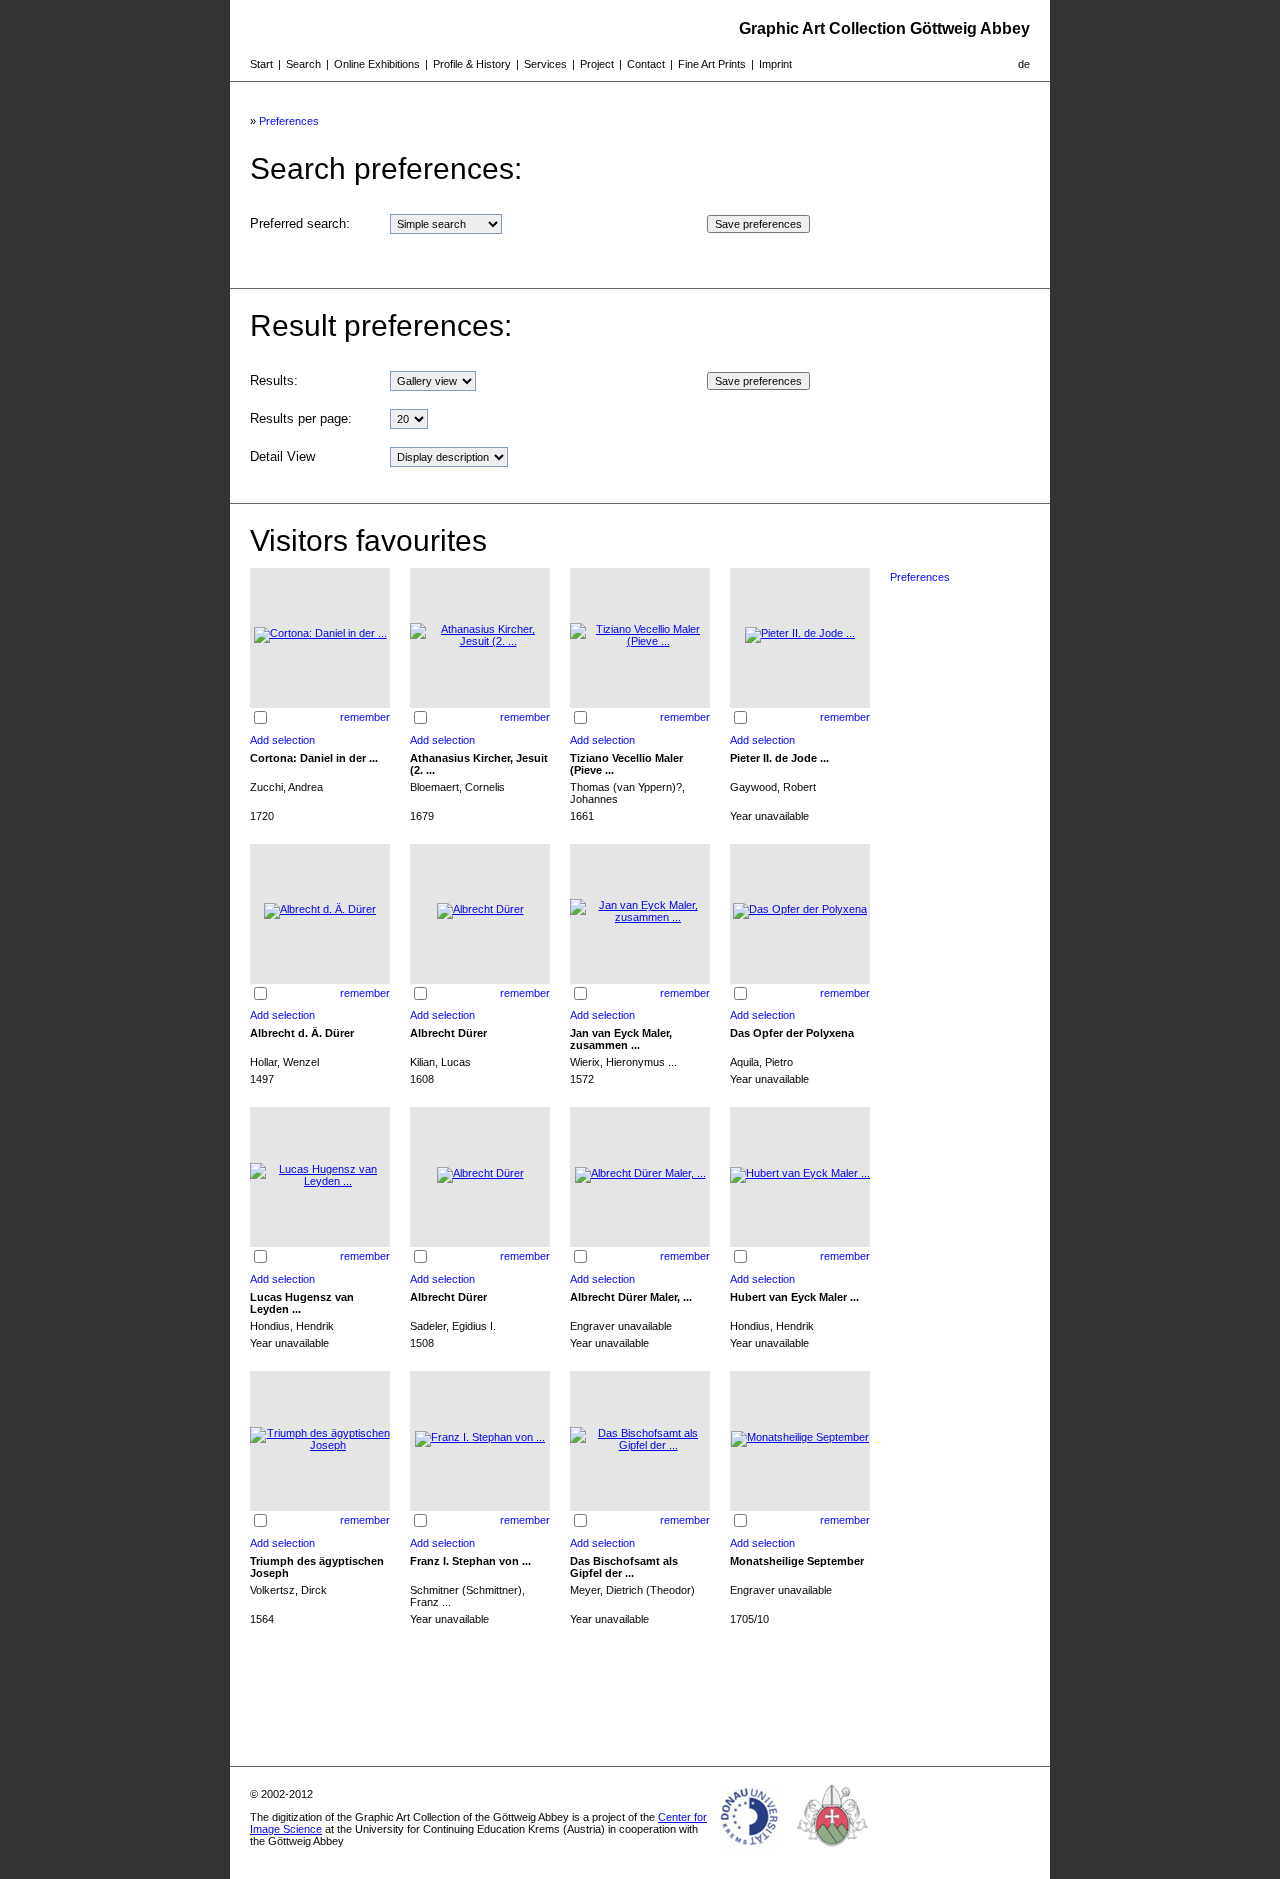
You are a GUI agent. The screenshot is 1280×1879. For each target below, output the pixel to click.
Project (597, 64)
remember (365, 717)
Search (303, 64)
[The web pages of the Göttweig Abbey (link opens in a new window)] (833, 1853)
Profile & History (472, 64)
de (1024, 64)
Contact (646, 64)
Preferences (289, 121)
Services (545, 64)
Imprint (775, 64)
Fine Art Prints (712, 64)
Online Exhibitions (377, 64)
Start (261, 64)
